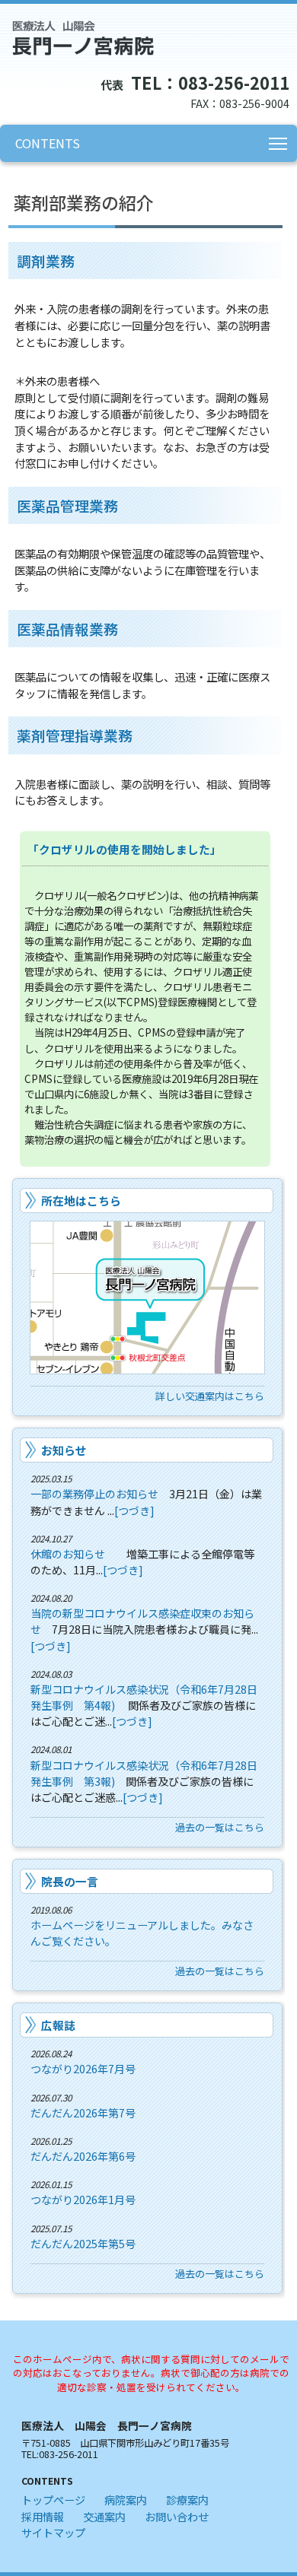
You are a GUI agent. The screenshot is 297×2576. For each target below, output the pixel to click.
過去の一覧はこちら (220, 1827)
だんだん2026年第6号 (83, 2156)
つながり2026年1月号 (83, 2200)
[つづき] (134, 1510)
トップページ (53, 2500)
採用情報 (43, 2516)
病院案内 (126, 2500)
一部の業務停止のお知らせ (94, 1494)
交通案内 (104, 2516)
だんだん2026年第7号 (83, 2113)
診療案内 (187, 2500)
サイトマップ (53, 2532)
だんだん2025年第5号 (83, 2244)
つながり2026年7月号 (83, 2069)
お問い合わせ (177, 2516)
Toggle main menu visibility (278, 143)
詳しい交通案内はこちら (210, 1396)
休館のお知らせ (68, 1554)
